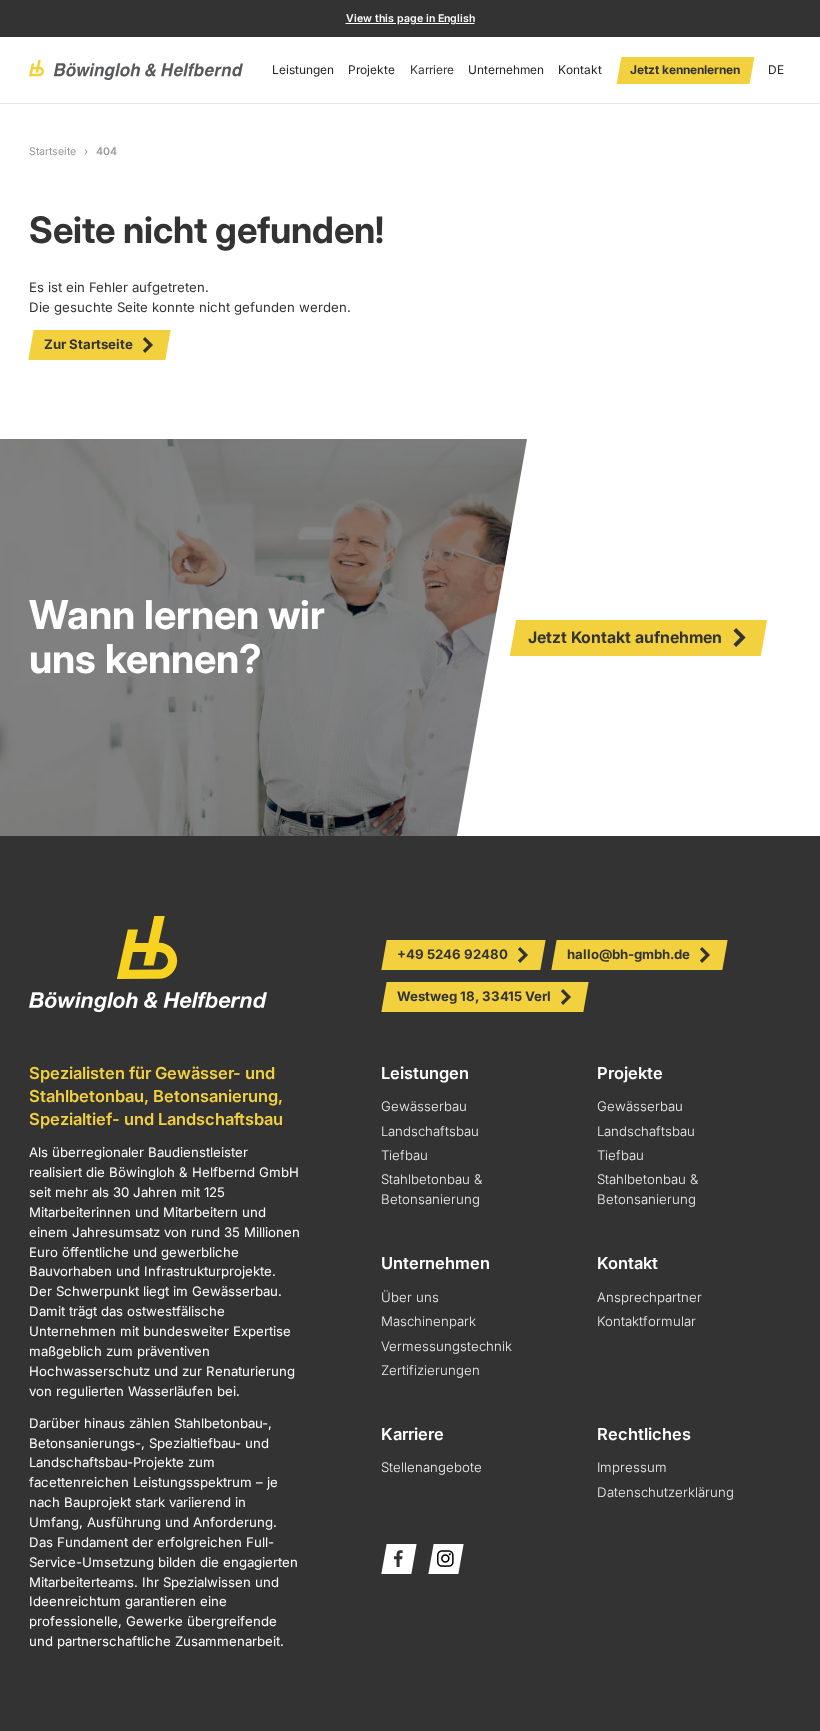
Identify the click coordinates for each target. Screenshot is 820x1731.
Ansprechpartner (649, 1297)
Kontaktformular (646, 1321)
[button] (303, 70)
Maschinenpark (428, 1321)
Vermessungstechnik (446, 1346)
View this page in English (410, 18)
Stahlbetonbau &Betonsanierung (647, 1189)
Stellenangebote (431, 1467)
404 (106, 151)
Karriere (432, 69)
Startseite (52, 151)
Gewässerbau (424, 1106)
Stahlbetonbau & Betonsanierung (431, 1189)
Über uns (410, 1297)
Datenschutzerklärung (665, 1492)
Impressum (632, 1467)
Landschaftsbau (430, 1131)
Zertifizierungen (430, 1370)
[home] (136, 69)
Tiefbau (404, 1155)
